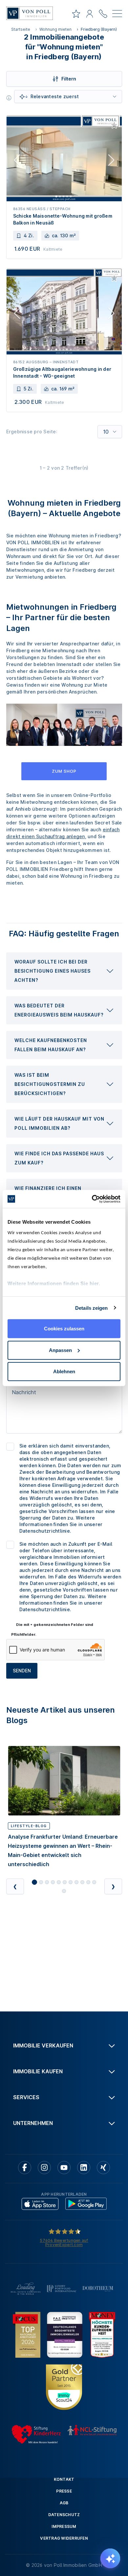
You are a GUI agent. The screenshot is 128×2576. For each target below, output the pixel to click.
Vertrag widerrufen (64, 2538)
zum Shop (64, 771)
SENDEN (22, 1671)
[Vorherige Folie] (17, 161)
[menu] (117, 15)
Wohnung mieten (55, 29)
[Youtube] (64, 2168)
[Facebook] (25, 2168)
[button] (64, 971)
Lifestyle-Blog (29, 1826)
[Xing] (103, 2168)
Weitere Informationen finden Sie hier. (54, 1283)
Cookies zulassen (64, 1329)
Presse (64, 2491)
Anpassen (60, 1350)
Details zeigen (91, 1308)
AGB (64, 2503)
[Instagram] (44, 2168)
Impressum (64, 2526)
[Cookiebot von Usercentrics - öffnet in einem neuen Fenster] (92, 1199)
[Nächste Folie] (111, 161)
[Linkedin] (84, 2168)
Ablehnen (64, 1371)
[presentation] (64, 971)
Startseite (21, 29)
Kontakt (64, 2479)
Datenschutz (64, 2515)
